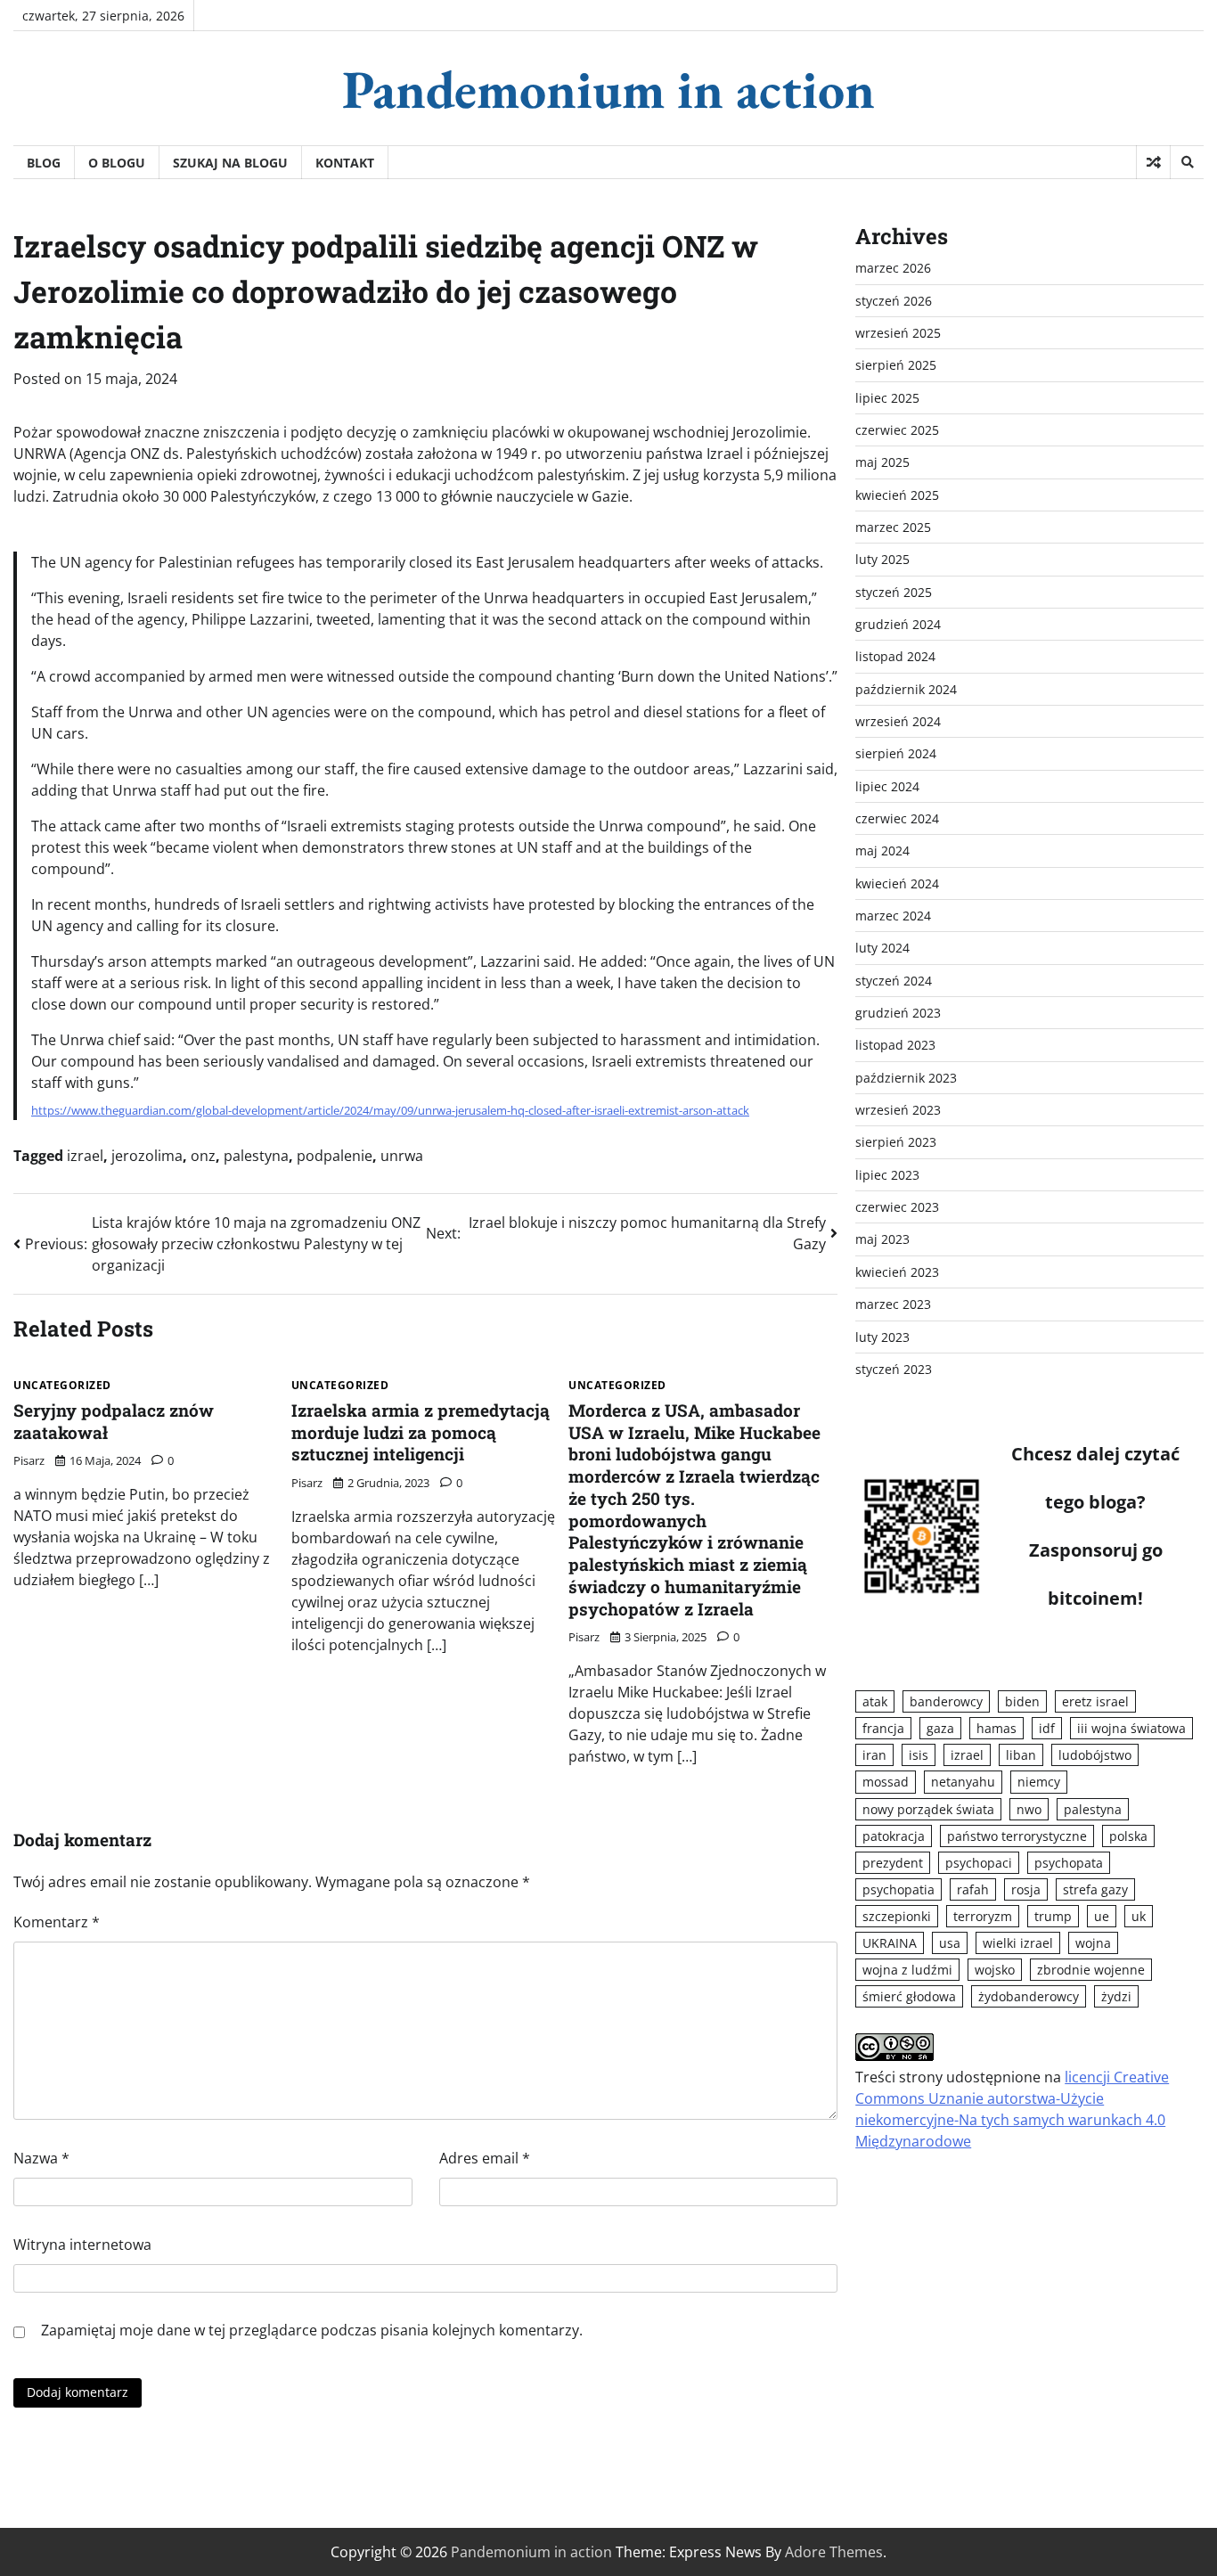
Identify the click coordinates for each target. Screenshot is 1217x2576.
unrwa (402, 1156)
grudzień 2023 (898, 1013)
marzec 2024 (893, 916)
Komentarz (57, 1922)
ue (1102, 1916)
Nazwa (41, 2158)
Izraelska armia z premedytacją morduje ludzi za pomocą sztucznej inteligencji (421, 1432)
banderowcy (946, 1701)
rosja (1026, 1889)
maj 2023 (882, 1239)
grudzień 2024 (898, 624)
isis (919, 1755)
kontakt (345, 163)
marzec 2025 (893, 527)
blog (44, 163)
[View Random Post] (1153, 162)
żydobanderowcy (1029, 1996)
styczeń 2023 (894, 1369)
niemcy (1039, 1782)
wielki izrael (1018, 1943)
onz (203, 1156)
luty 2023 (882, 1336)
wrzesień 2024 (898, 721)
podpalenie (335, 1156)
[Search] (1187, 162)
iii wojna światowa (1131, 1728)
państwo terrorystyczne (1017, 1836)
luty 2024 (882, 948)
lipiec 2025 (887, 398)
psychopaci (979, 1863)
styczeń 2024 (894, 981)
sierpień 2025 (896, 365)
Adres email (485, 2158)
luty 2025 (882, 559)
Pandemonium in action (608, 89)
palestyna (256, 1156)
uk (1139, 1916)
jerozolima (147, 1156)
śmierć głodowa (909, 1996)
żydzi (1116, 1996)
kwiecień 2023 (897, 1272)
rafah (973, 1889)
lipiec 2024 (887, 786)
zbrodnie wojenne (1091, 1970)
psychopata (1069, 1863)
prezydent (893, 1863)
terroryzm (983, 1916)
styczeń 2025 (894, 592)
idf (1047, 1728)
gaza (940, 1728)
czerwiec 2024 (897, 818)
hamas (996, 1728)
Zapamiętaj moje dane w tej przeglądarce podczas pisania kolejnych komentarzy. (312, 2330)
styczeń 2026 (894, 300)
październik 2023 (906, 1078)
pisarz (29, 1460)
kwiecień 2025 (897, 495)
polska (1128, 1836)
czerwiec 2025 (897, 430)
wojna (1093, 1943)
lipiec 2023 (887, 1175)
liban (1021, 1755)
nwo (1029, 1808)
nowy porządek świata (928, 1808)
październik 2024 (906, 689)
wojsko (995, 1970)
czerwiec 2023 (897, 1207)
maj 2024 (882, 850)
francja (883, 1728)
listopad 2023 (895, 1045)
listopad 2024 (895, 656)
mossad (886, 1782)
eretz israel (1095, 1701)
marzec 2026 (893, 268)
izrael (85, 1156)
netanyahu (963, 1782)
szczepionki (897, 1916)
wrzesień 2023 (898, 1110)
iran (874, 1755)
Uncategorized (62, 1386)
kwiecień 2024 (897, 883)
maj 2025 (882, 462)
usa (950, 1943)
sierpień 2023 (896, 1142)
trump (1053, 1916)
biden (1022, 1701)
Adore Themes (834, 2552)
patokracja (894, 1836)
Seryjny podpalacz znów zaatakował (114, 1421)
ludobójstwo (1095, 1755)
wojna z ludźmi (907, 1970)
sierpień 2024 (896, 753)
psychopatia (898, 1889)
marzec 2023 (893, 1304)
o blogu (117, 163)
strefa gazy (1095, 1889)
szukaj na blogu (230, 163)
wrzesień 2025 (898, 333)
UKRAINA (890, 1943)
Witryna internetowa (82, 2245)
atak (875, 1701)
